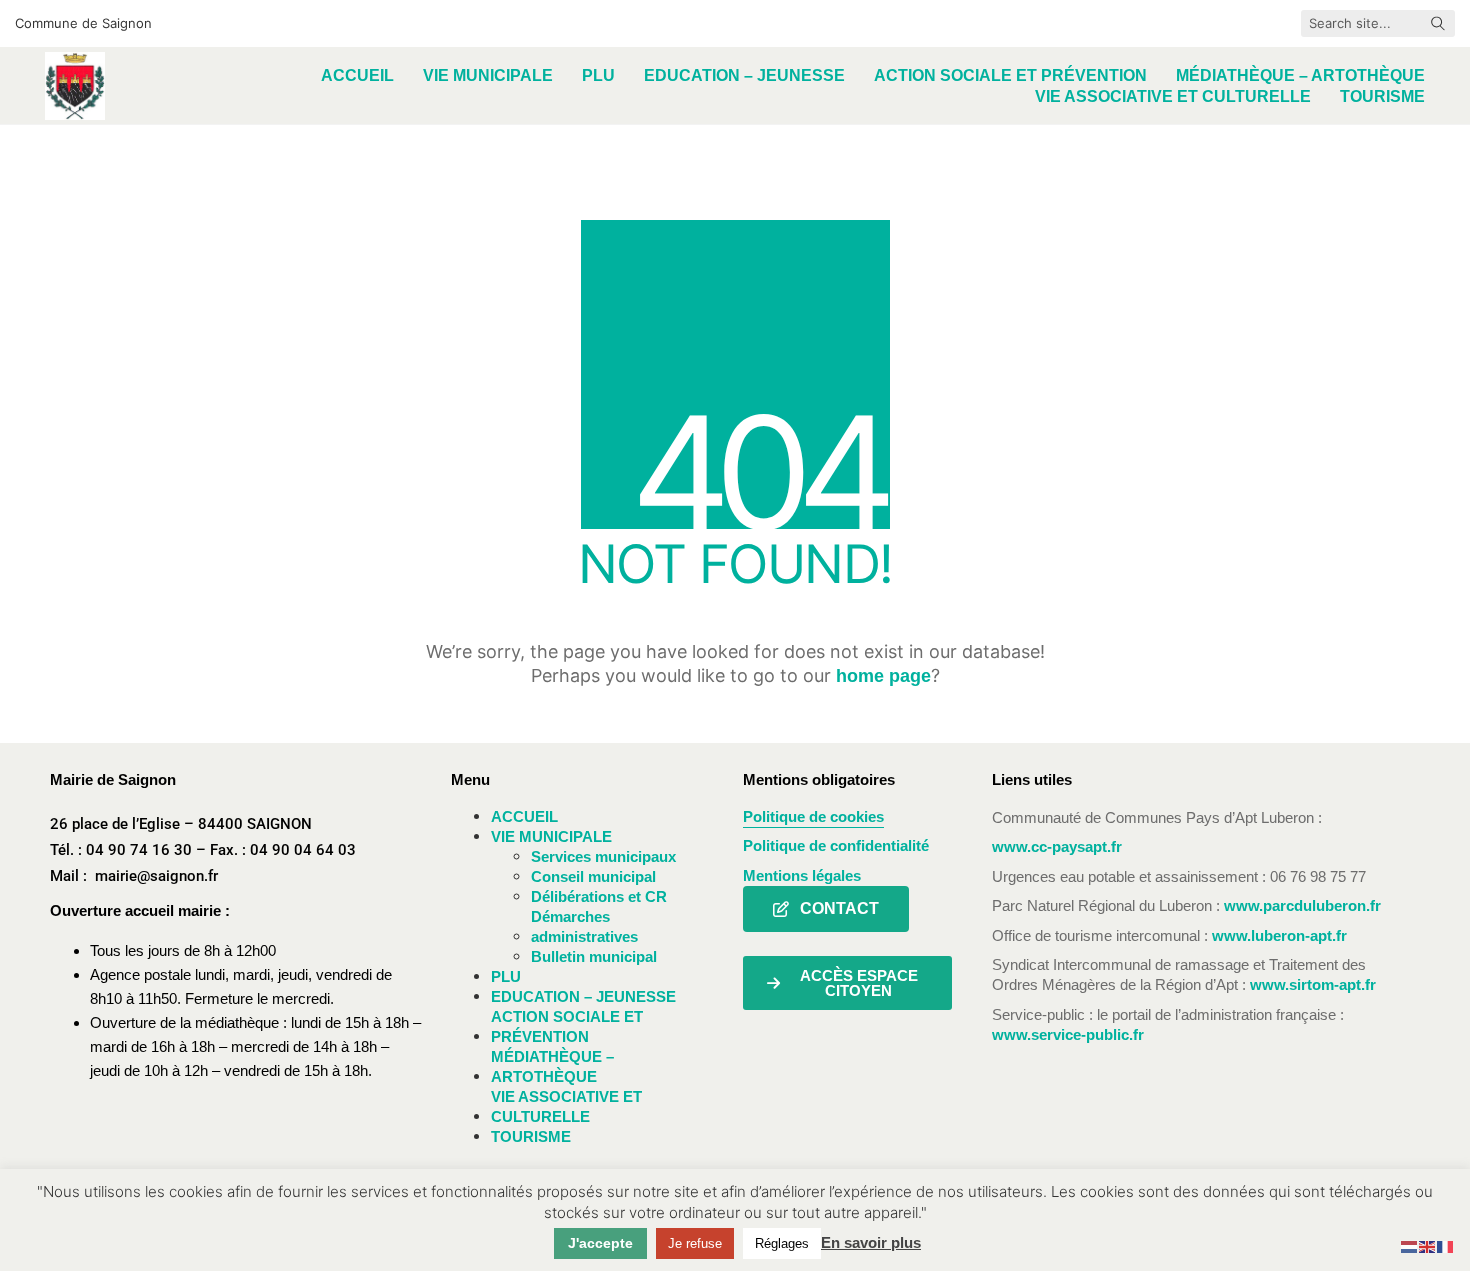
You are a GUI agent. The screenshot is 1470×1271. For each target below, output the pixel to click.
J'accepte (600, 1243)
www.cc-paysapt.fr (1057, 846)
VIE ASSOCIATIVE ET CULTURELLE (566, 1106)
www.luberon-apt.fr (1279, 935)
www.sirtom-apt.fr (1313, 984)
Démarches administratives (584, 926)
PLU (506, 976)
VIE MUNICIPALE (551, 836)
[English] (1428, 1246)
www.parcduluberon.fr (1302, 905)
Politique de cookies (813, 816)
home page (883, 676)
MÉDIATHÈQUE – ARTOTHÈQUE (552, 1066)
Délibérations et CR (599, 896)
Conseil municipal (593, 876)
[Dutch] (1410, 1246)
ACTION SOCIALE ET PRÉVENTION (567, 1026)
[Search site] (1438, 25)
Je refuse (695, 1243)
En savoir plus (871, 1242)
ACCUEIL (524, 816)
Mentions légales (802, 875)
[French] (1446, 1246)
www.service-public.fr (1068, 1034)
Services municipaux (603, 856)
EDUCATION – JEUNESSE (583, 996)
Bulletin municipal (594, 956)
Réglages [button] (782, 1243)
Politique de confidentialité (836, 845)
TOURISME (531, 1136)
